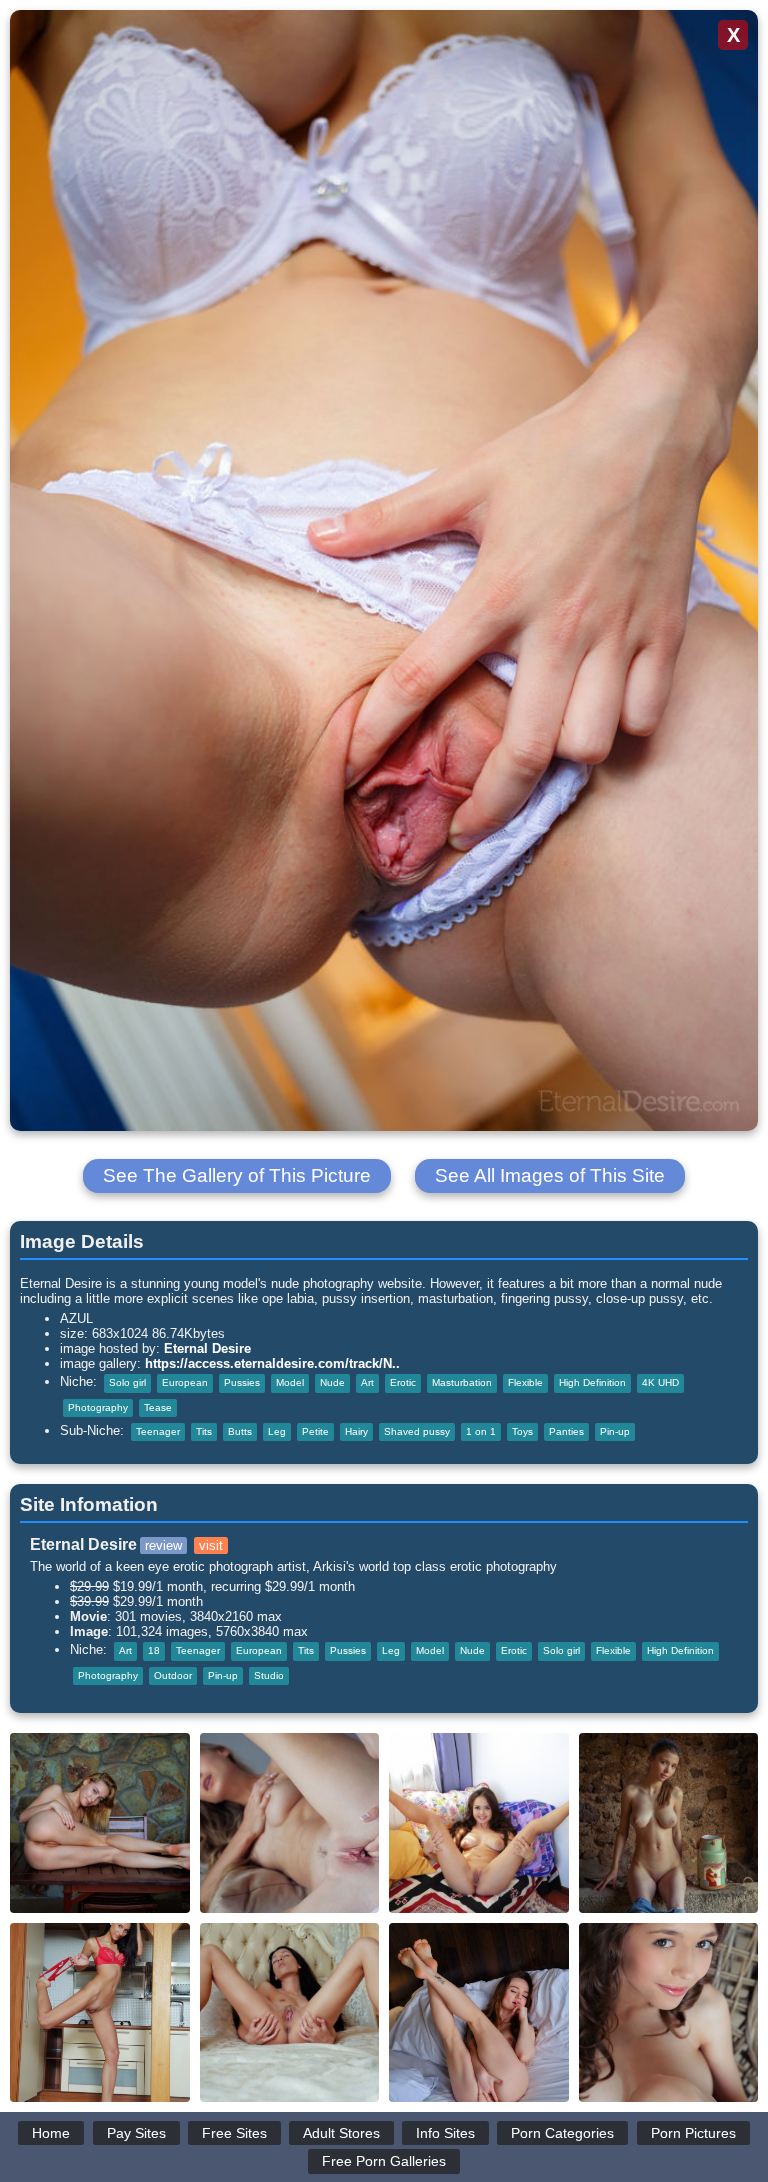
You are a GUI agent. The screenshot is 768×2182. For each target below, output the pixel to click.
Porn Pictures (693, 2133)
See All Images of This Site (550, 1175)
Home (51, 2133)
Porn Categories (562, 2133)
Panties (566, 1431)
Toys (522, 1431)
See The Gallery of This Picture (237, 1175)
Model (290, 1382)
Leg (277, 1431)
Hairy (356, 1431)
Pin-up (615, 1431)
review (163, 1545)
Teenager (158, 1431)
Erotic (403, 1382)
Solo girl (127, 1382)
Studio (269, 1675)
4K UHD (660, 1382)
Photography (98, 1407)
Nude (332, 1382)
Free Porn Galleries (384, 2161)
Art (367, 1382)
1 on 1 (481, 1431)
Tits (204, 1431)
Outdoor (173, 1675)
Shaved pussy (417, 1431)
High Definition (592, 1382)
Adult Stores (341, 2133)
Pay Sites (136, 2133)
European (185, 1382)
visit (211, 1545)
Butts (240, 1431)
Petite (315, 1431)
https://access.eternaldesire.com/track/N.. (272, 1363)
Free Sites (234, 2133)
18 (154, 1650)
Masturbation (462, 1382)
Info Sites (445, 2133)
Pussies (242, 1382)
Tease (158, 1407)
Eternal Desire (207, 1348)
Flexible (525, 1382)
